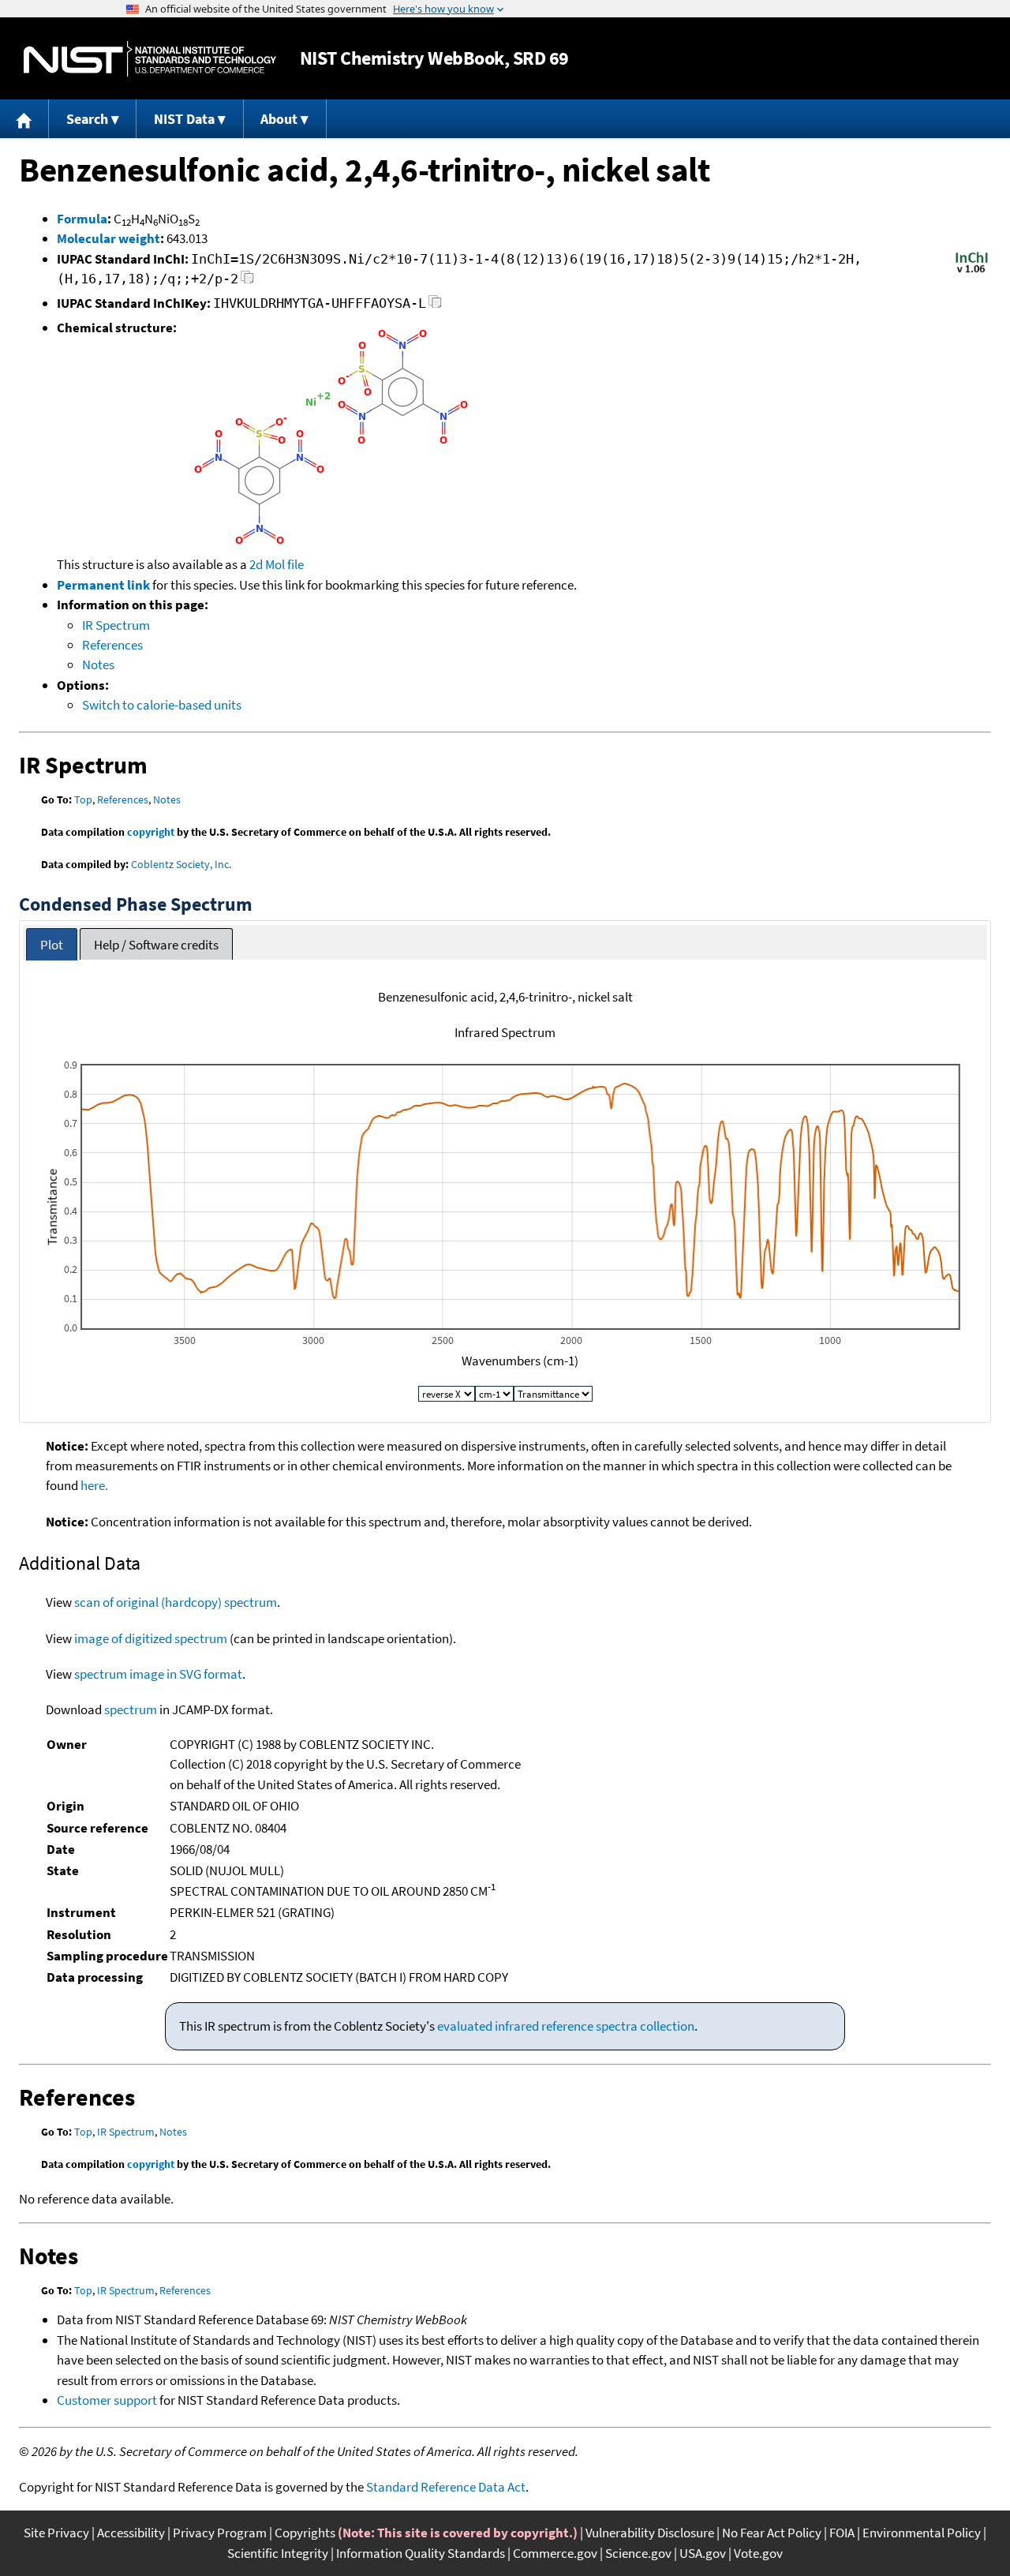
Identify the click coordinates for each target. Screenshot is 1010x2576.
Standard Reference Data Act (446, 2487)
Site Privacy (56, 2533)
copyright (151, 832)
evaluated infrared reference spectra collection (566, 2026)
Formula (82, 219)
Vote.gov (758, 2553)
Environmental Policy (922, 2533)
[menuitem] (24, 119)
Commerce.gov (555, 2553)
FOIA (842, 2533)
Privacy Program (220, 2533)
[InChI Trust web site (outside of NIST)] (972, 271)
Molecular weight (108, 238)
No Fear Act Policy (772, 2533)
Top (83, 799)
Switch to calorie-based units (162, 705)
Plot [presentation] (52, 945)
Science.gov (638, 2553)
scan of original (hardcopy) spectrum (176, 1602)
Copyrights (305, 2533)
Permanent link (103, 585)
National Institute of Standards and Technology (150, 59)
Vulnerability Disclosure (650, 2533)
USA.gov (703, 2553)
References (112, 645)
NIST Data (184, 119)
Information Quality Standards (421, 2553)
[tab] (52, 944)
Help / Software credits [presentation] (156, 945)
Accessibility (131, 2533)
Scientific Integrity (278, 2553)
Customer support (107, 2400)
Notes (98, 665)
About (279, 119)
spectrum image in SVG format (158, 1674)
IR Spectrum (116, 625)
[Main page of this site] (24, 119)
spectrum (131, 1709)
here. (94, 1485)
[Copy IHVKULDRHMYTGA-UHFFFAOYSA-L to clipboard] (435, 306)
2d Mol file (277, 564)
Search (87, 119)
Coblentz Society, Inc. (181, 864)
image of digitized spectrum (151, 1638)
